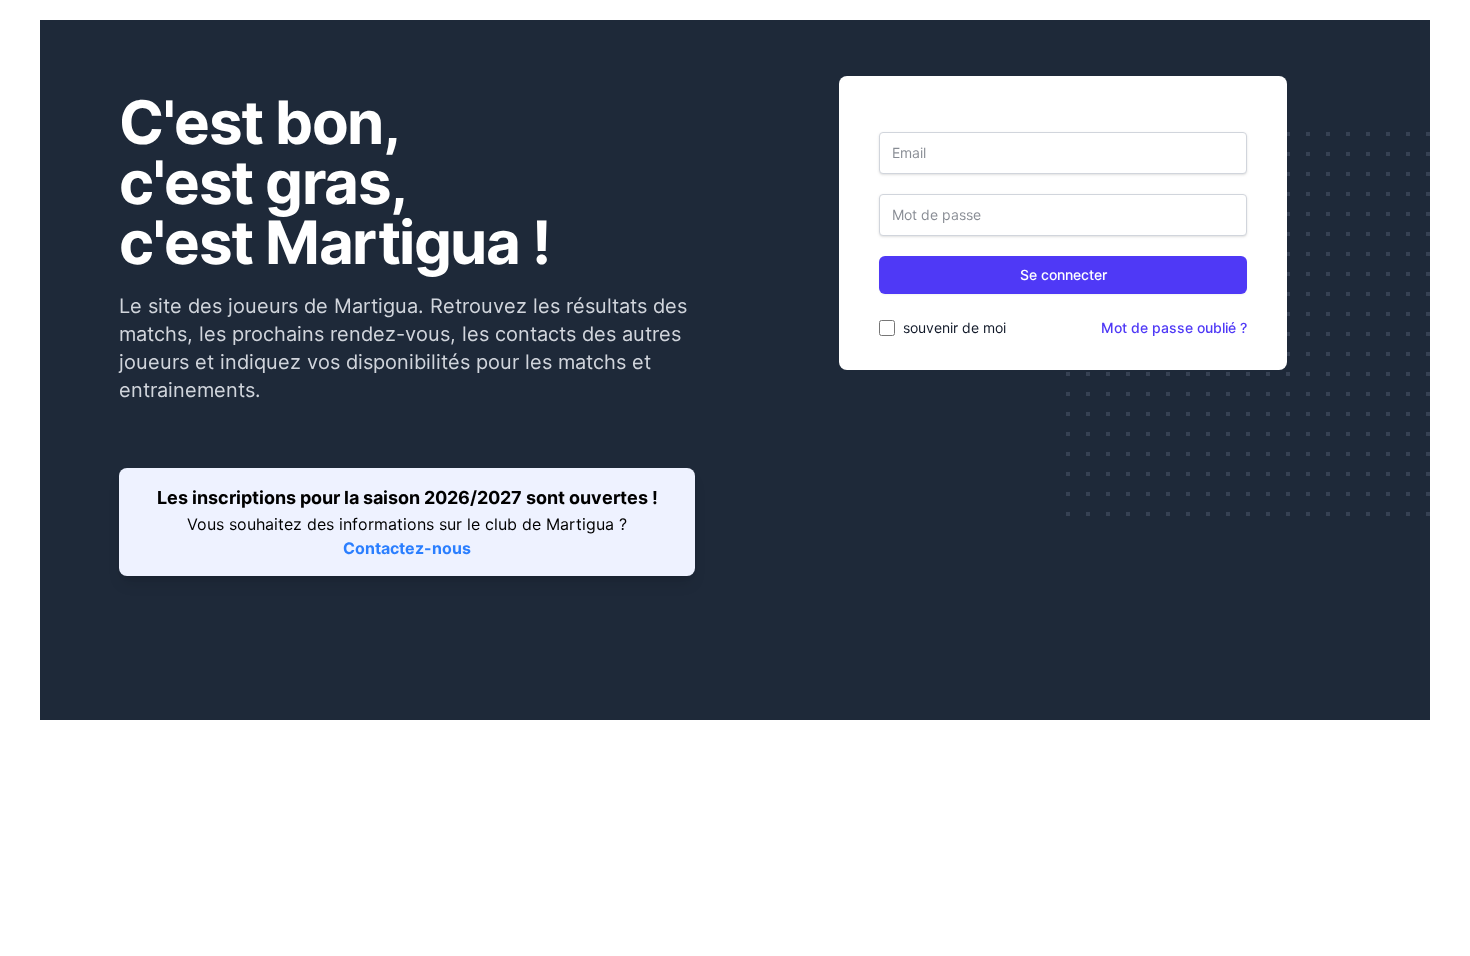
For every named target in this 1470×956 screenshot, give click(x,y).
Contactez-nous (407, 548)
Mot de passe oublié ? (1174, 327)
